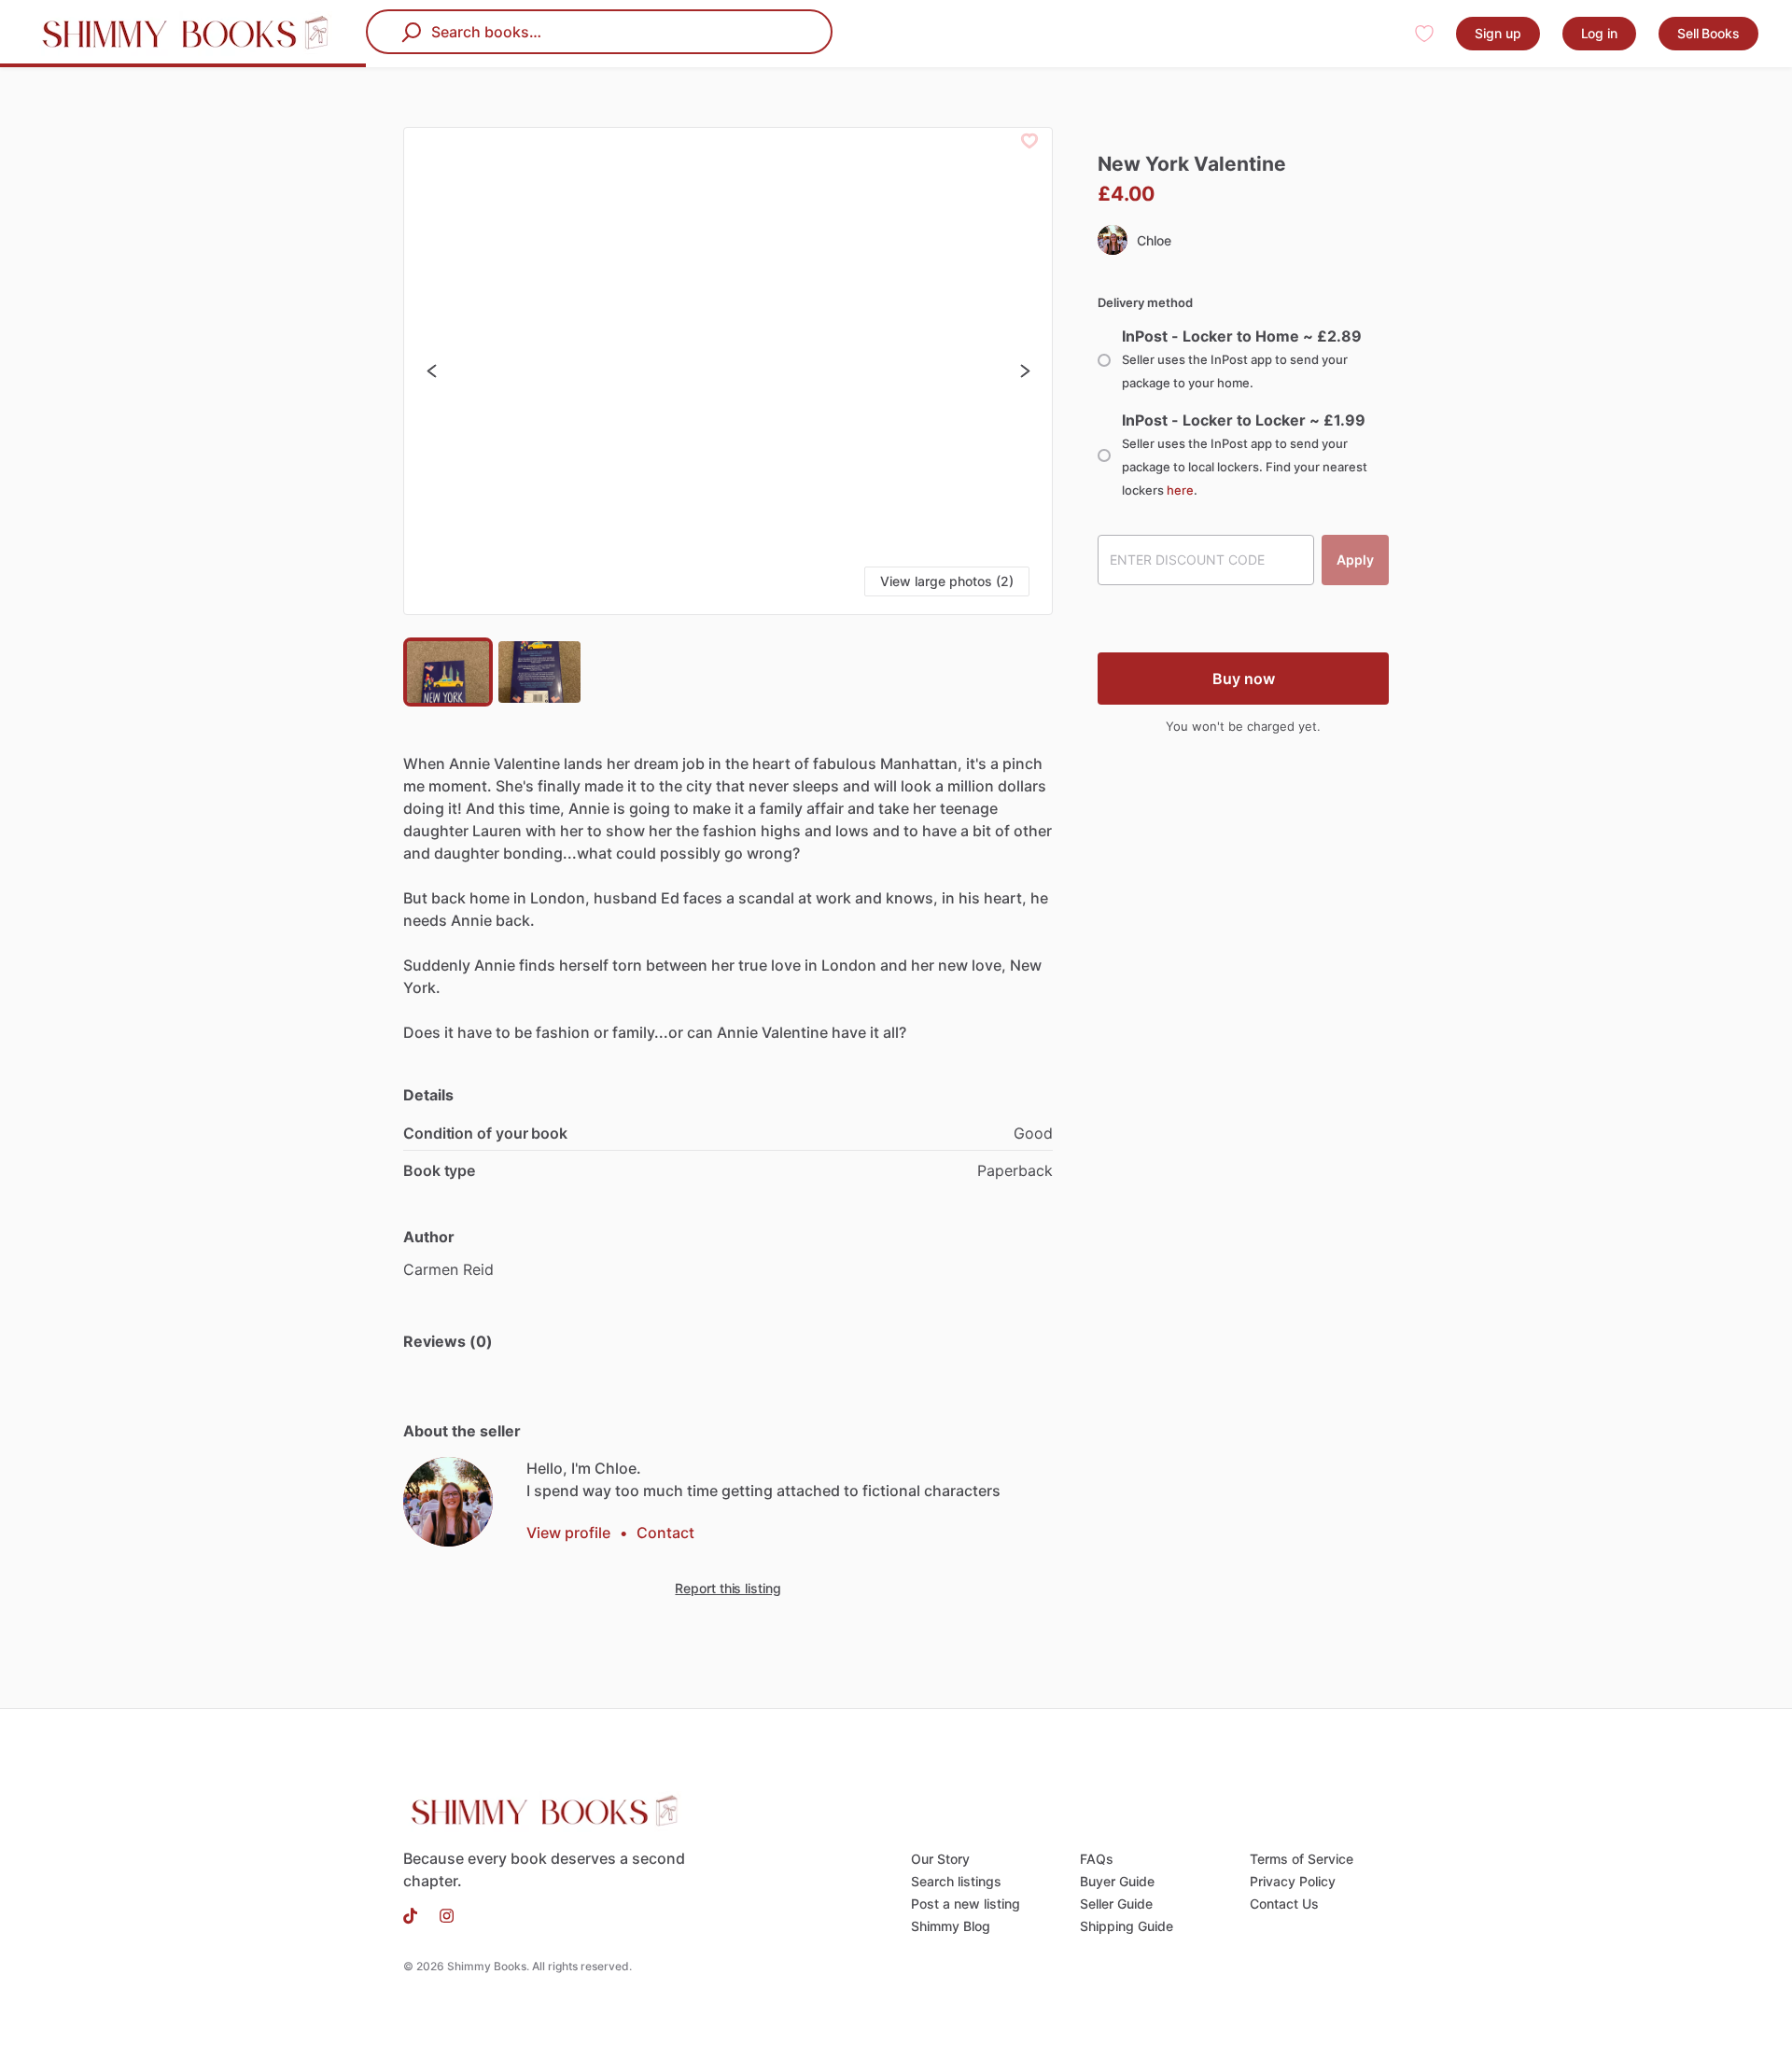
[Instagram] (441, 1914)
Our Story (940, 1859)
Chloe (1154, 240)
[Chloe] (448, 1502)
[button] (728, 371)
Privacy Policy (1293, 1881)
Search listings (956, 1881)
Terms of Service (1302, 1859)
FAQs (1097, 1859)
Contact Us (1284, 1904)
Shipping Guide (1127, 1926)
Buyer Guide (1117, 1881)
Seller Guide (1116, 1904)
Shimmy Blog (951, 1926)
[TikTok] (416, 1914)
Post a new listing (966, 1904)
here (1180, 490)
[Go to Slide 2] (539, 672)
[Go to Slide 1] (448, 672)
